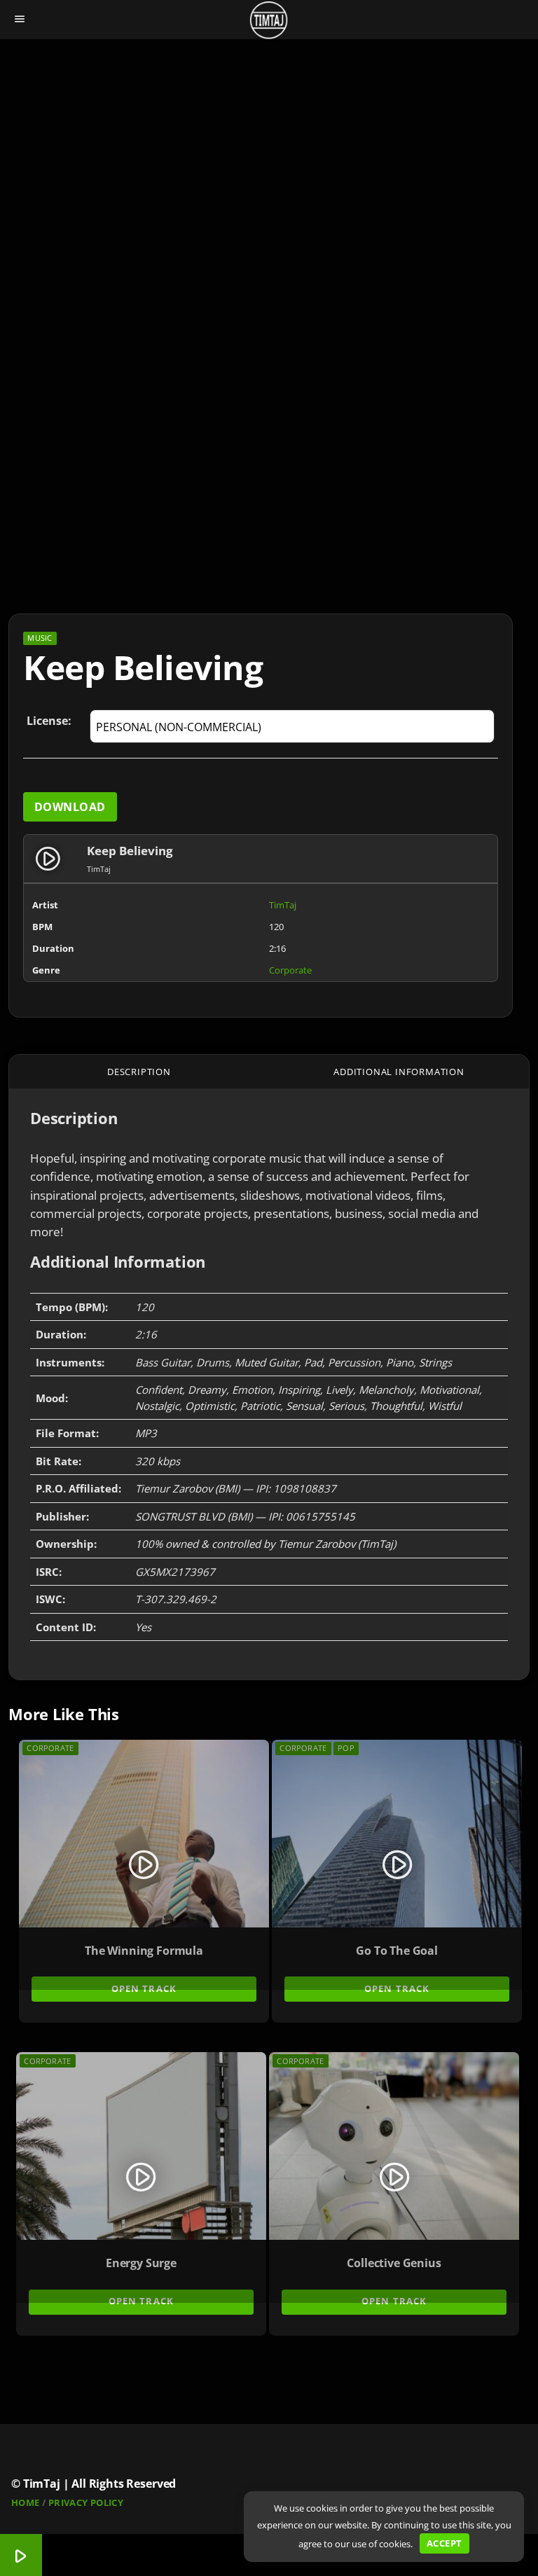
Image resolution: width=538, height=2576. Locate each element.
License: (49, 721)
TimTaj (283, 905)
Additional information (399, 1072)
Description (139, 1072)
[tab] (139, 1072)
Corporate (290, 970)
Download (70, 807)
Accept (444, 2543)
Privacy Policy (86, 2502)
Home (26, 2502)
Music (40, 638)
